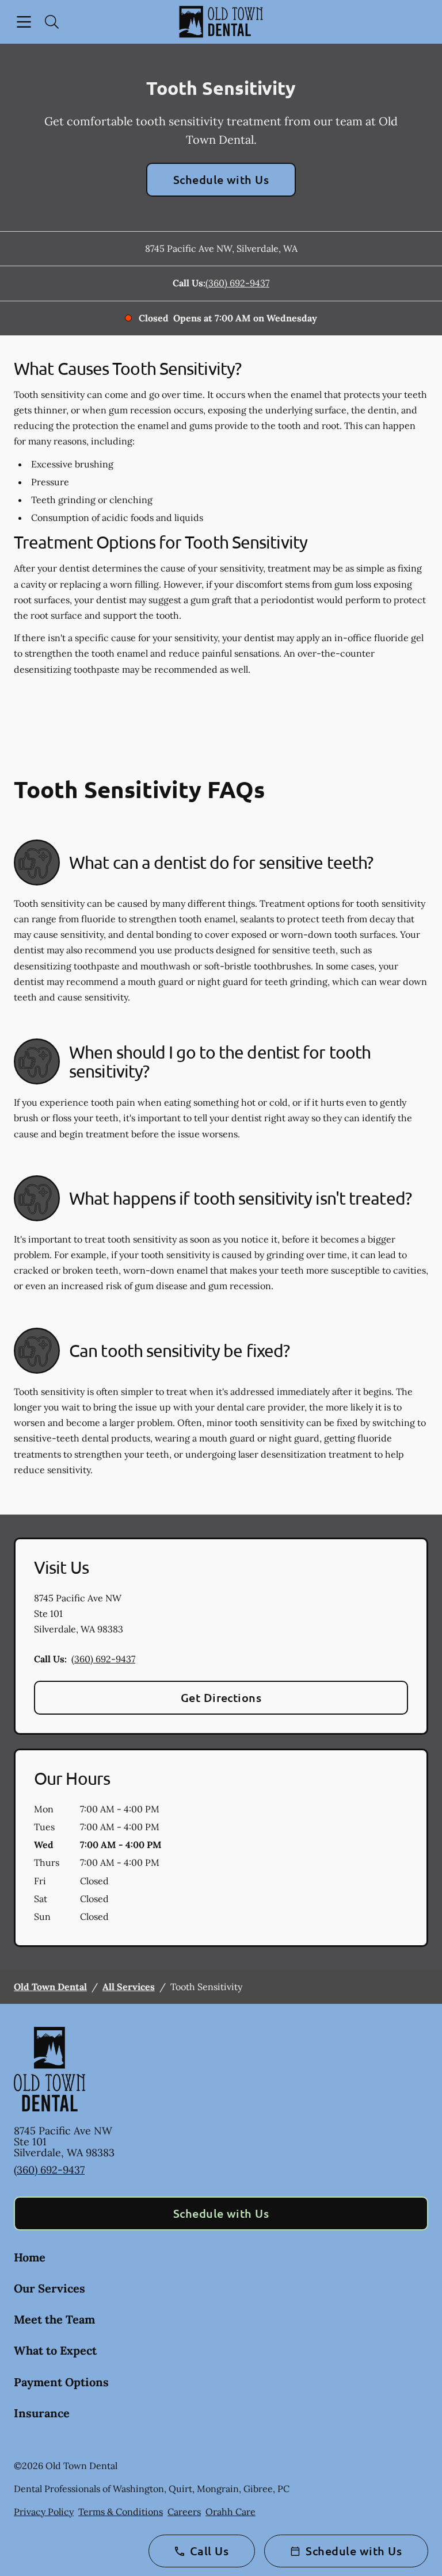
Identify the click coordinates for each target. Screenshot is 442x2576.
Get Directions (221, 1697)
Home (30, 2257)
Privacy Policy (44, 2512)
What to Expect (55, 2350)
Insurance (42, 2413)
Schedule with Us (221, 179)
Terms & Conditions (121, 2512)
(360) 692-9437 (237, 283)
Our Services (49, 2288)
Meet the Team (54, 2319)
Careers (184, 2512)
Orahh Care (230, 2512)
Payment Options (61, 2382)
